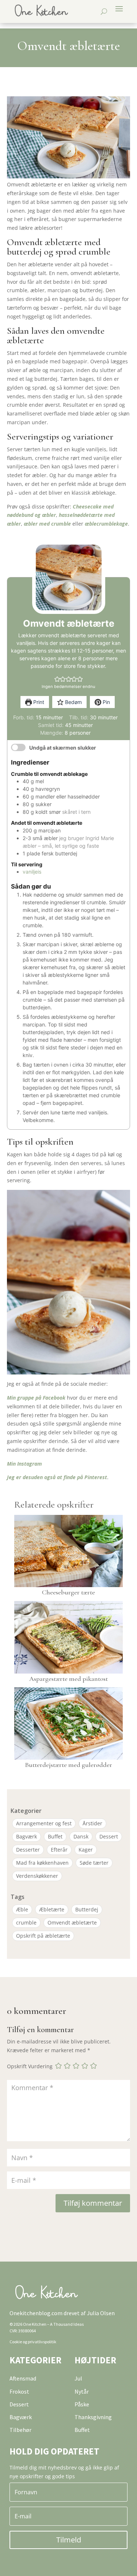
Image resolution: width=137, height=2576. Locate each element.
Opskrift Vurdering (30, 2066)
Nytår (82, 2391)
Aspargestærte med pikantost (68, 1679)
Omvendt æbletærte (72, 1923)
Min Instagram (24, 1464)
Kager (86, 1850)
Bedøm (73, 702)
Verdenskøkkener (37, 1876)
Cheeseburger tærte (68, 1592)
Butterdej (87, 1909)
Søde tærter (94, 1863)
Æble (22, 1909)
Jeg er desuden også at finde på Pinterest (57, 1477)
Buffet (55, 1836)
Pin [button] (106, 702)
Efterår (59, 1850)
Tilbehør (20, 2430)
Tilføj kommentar (93, 2203)
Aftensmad (23, 2378)
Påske (82, 2404)
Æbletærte (52, 1909)
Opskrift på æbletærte (43, 1936)
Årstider (92, 1823)
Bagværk (26, 1836)
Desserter (28, 1850)
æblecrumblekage (106, 524)
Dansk (81, 1836)
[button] (57, 679)
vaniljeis (32, 872)
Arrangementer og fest (44, 1823)
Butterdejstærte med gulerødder (68, 1765)
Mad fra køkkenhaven (42, 1863)
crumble (26, 1923)
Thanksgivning (93, 2417)
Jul (78, 2378)
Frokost (19, 2391)
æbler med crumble (47, 524)
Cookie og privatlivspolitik (33, 2342)
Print (38, 702)
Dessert (109, 1836)
